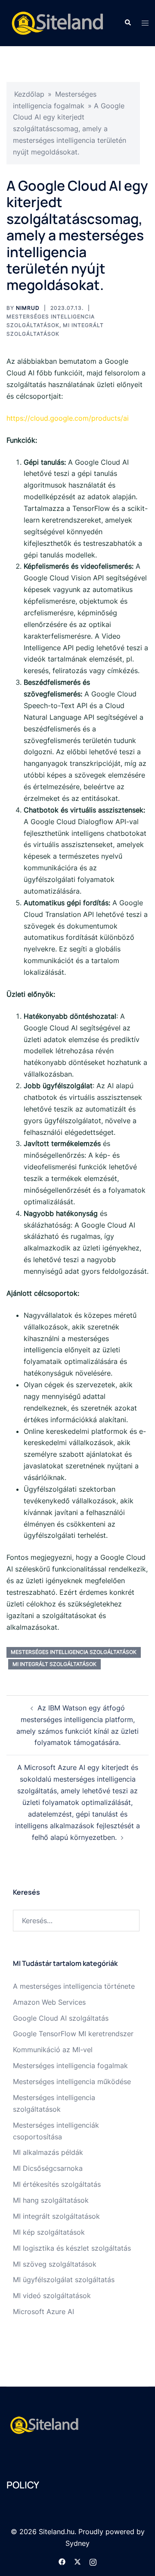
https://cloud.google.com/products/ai (68, 418)
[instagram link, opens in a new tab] (93, 2561)
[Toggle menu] (145, 23)
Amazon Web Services (49, 2002)
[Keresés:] (76, 1921)
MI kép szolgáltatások (49, 2232)
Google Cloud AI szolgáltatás (61, 2018)
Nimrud (28, 308)
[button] (127, 23)
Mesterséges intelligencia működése (72, 2082)
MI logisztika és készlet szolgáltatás (72, 2248)
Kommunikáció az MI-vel (53, 2050)
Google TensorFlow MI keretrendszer (73, 2034)
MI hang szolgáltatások (51, 2200)
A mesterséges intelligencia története (74, 1986)
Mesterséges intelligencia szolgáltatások (74, 1652)
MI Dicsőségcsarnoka (48, 2168)
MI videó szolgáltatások (52, 2296)
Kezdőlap (29, 94)
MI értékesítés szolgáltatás (57, 2184)
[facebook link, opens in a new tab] (62, 2561)
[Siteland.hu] (59, 22)
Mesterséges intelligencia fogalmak (70, 2066)
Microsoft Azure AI (43, 2311)
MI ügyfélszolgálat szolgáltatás (64, 2280)
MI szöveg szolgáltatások (55, 2264)
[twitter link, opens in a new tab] (77, 2561)
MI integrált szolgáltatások (54, 1664)
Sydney (77, 2543)
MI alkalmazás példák (48, 2152)
